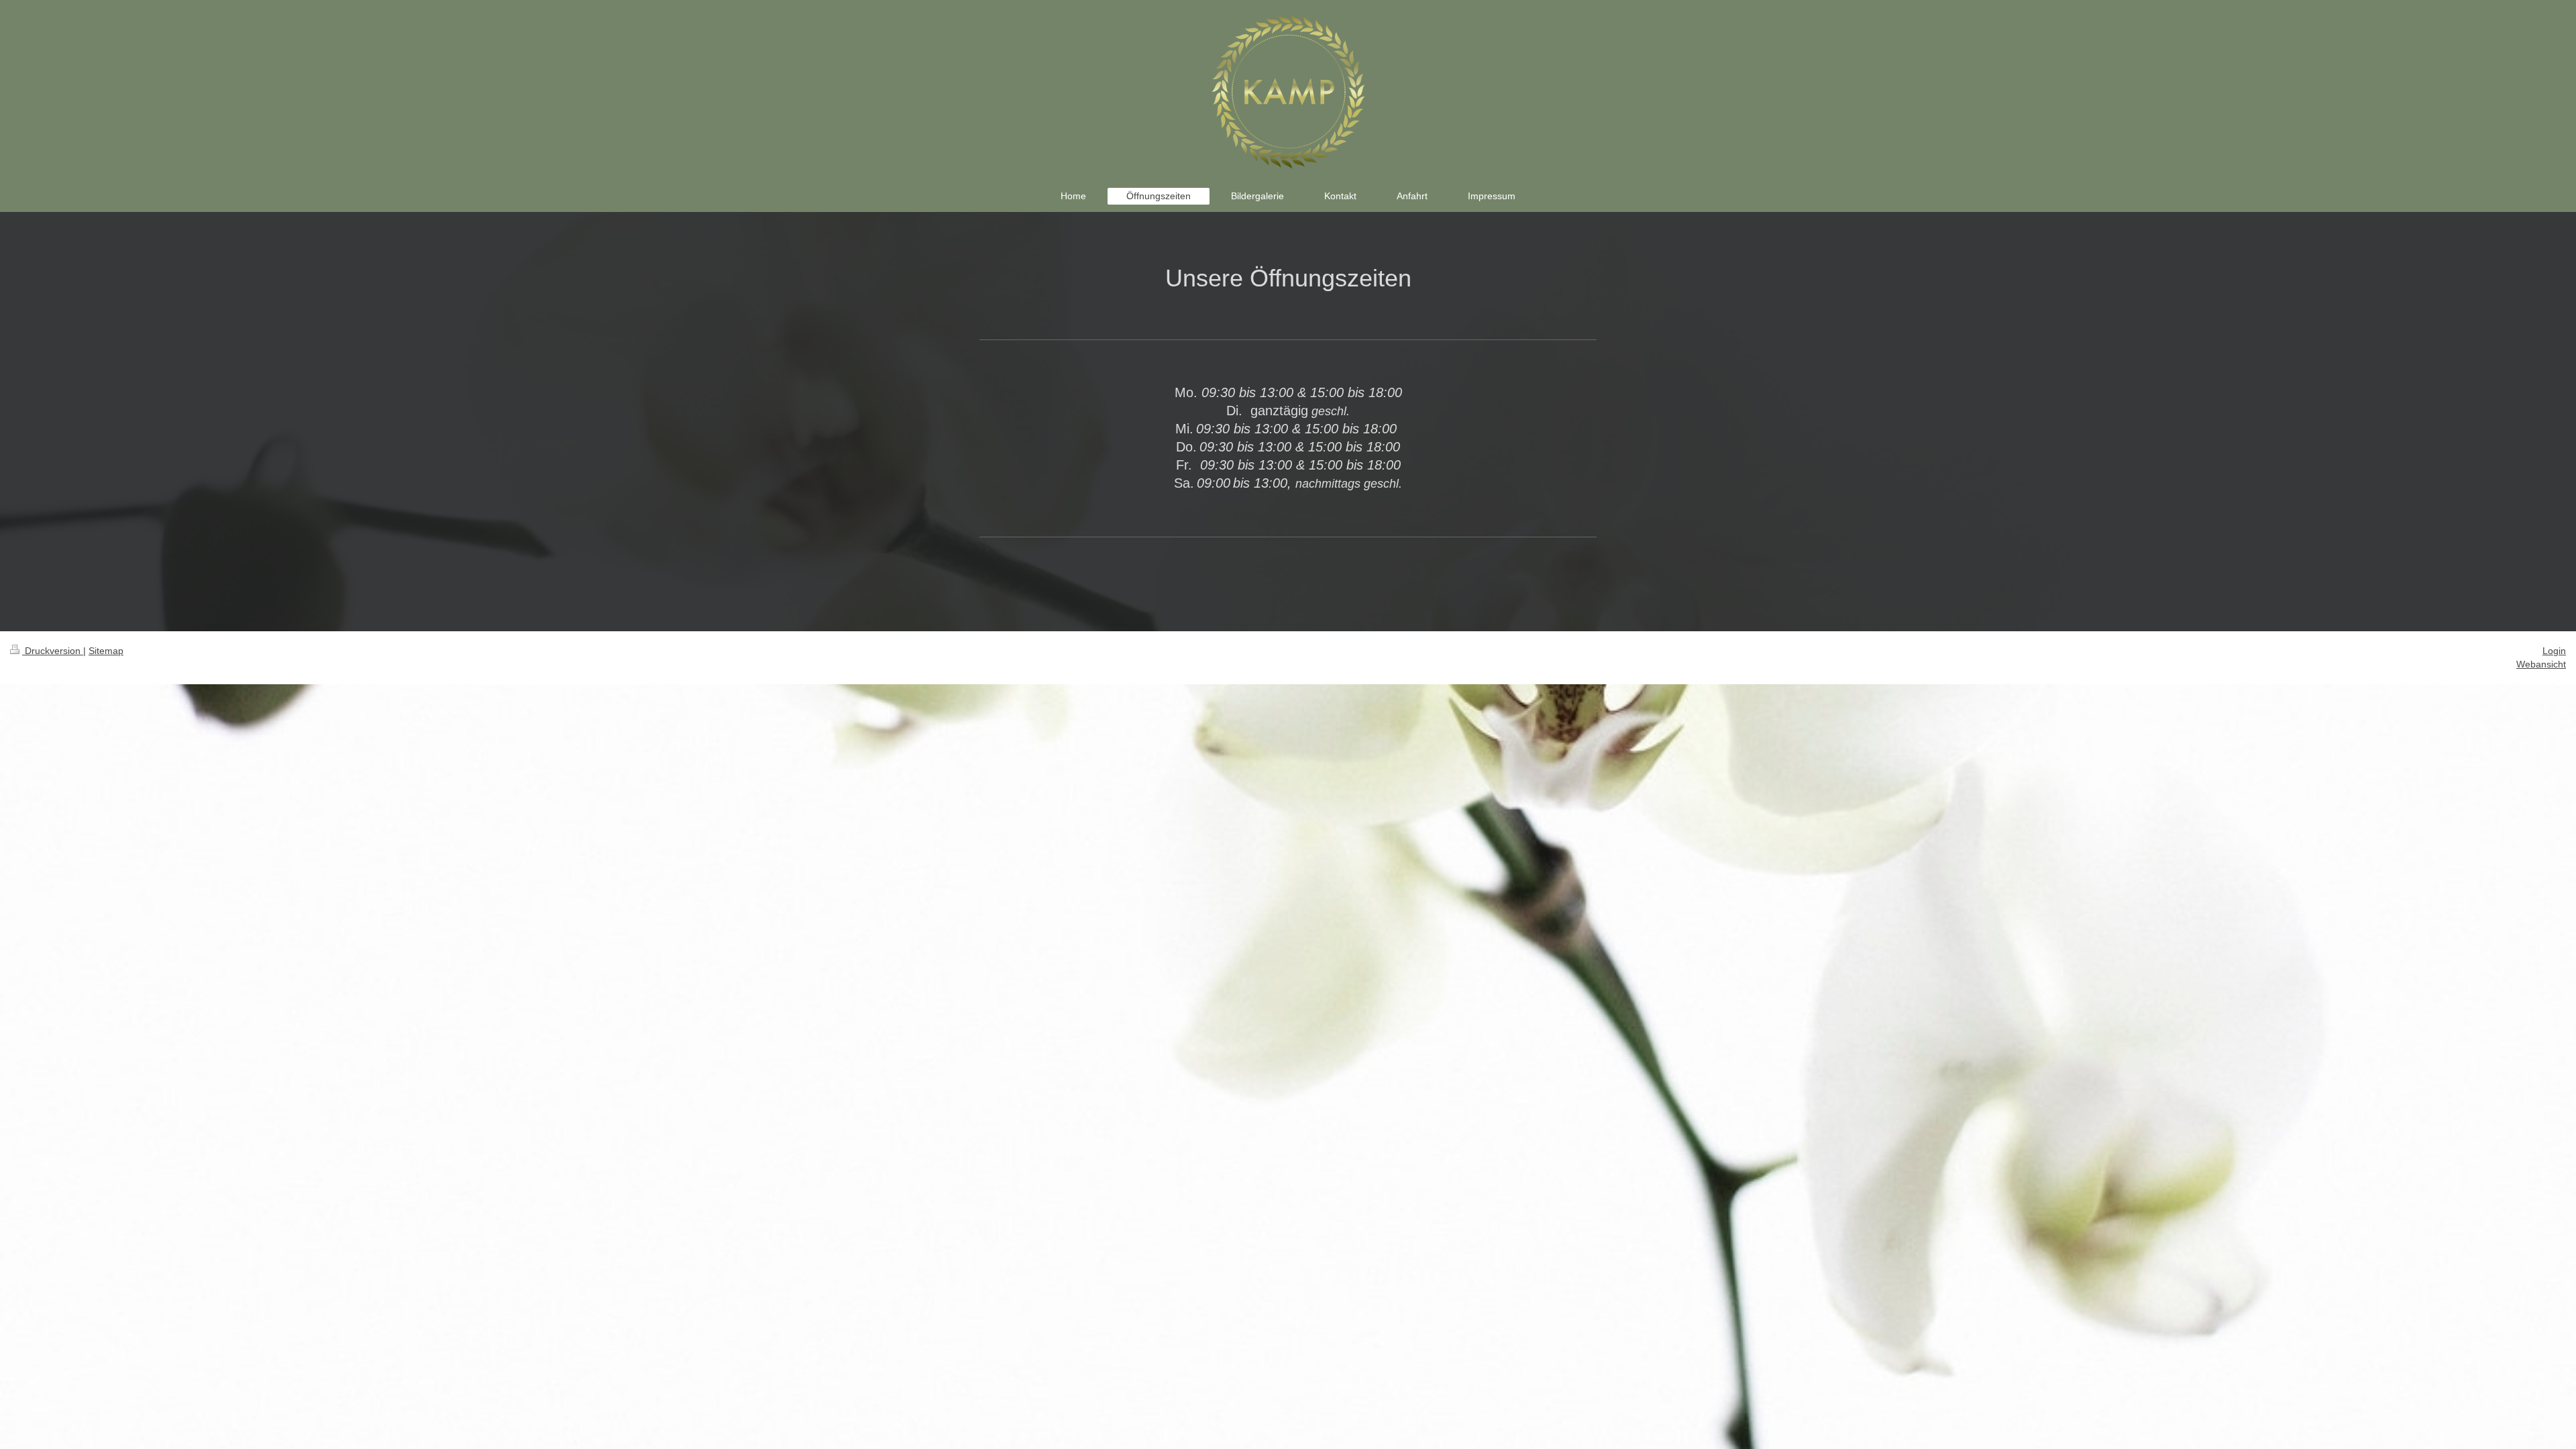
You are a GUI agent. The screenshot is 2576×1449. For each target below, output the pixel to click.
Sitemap (106, 651)
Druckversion (53, 651)
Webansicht (2541, 664)
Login (2554, 651)
